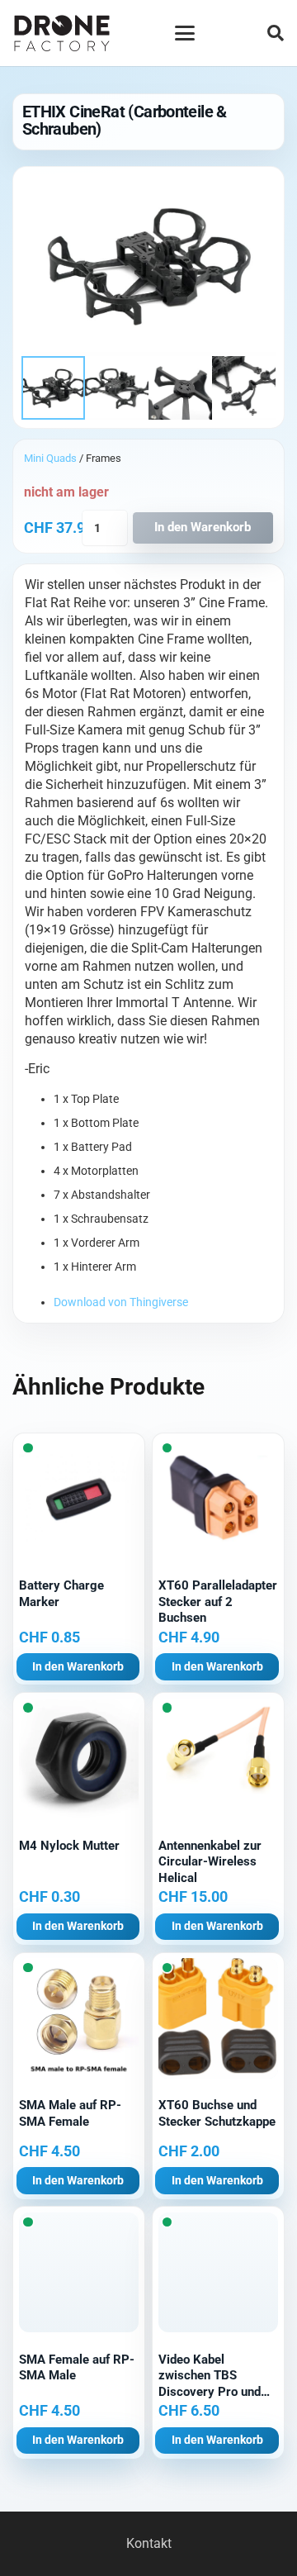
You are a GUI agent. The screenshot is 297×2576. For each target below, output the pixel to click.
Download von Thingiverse (121, 1302)
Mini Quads (50, 458)
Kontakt (149, 2543)
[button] (185, 33)
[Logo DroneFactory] (62, 33)
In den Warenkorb (203, 527)
